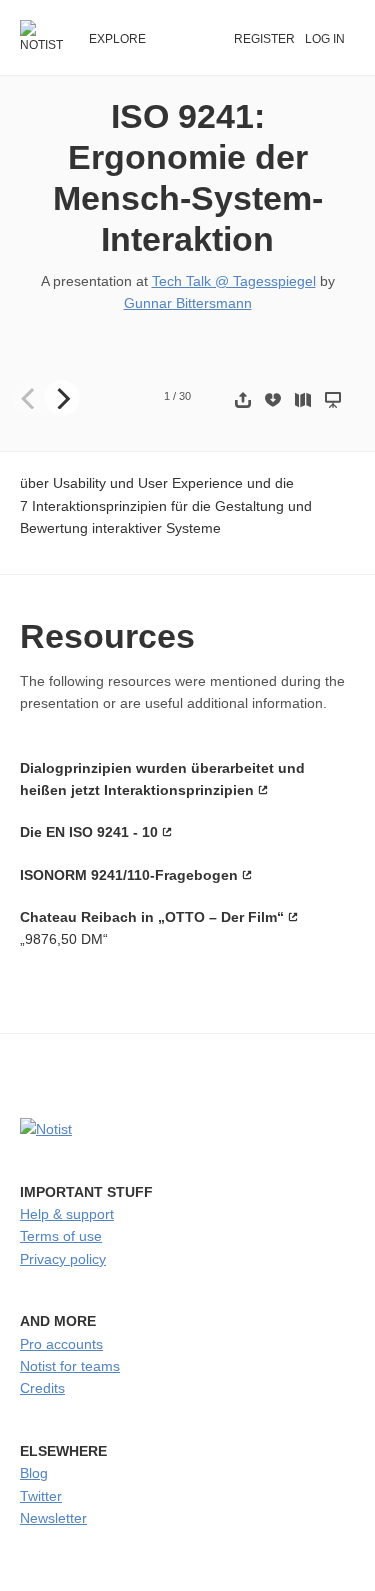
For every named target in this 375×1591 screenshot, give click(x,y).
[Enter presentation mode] (333, 399)
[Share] (243, 399)
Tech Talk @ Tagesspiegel (234, 281)
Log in (325, 39)
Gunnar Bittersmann (188, 303)
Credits (42, 1388)
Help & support (67, 1214)
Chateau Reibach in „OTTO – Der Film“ (152, 917)
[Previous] (30, 398)
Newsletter (53, 1518)
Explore (117, 39)
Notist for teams (70, 1366)
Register (264, 39)
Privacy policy (63, 1259)
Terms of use (61, 1236)
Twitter (41, 1496)
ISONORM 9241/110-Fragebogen (129, 875)
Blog (34, 1473)
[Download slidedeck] (273, 399)
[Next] (62, 398)
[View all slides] (303, 399)
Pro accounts (61, 1344)
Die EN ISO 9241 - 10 (89, 832)
